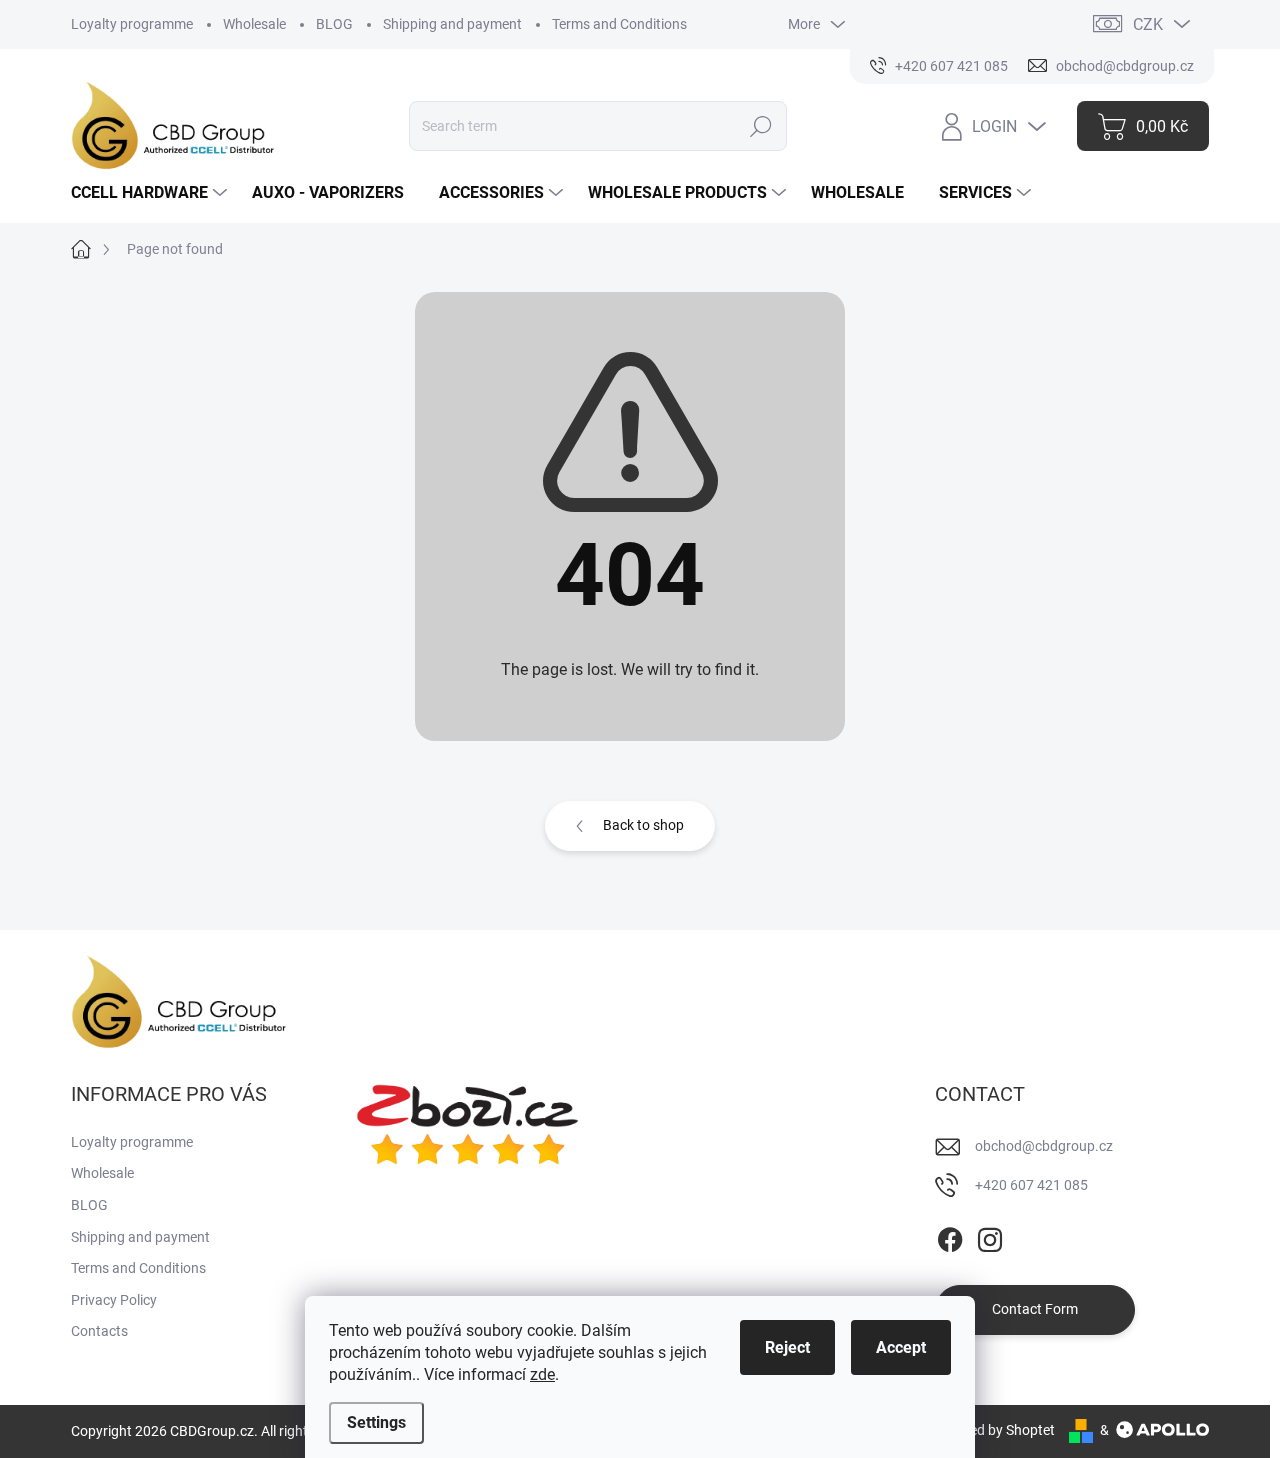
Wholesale (254, 24)
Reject (787, 1347)
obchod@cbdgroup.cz (1044, 1146)
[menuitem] (151, 193)
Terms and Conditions (619, 24)
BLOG (334, 24)
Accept (901, 1347)
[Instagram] (990, 1236)
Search (761, 126)
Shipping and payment (452, 24)
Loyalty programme (132, 24)
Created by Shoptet (995, 1430)
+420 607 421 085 (1031, 1185)
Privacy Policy (114, 1300)
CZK (1148, 24)
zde (542, 1374)
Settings (376, 1422)
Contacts (99, 1331)
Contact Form (1035, 1309)
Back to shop (643, 825)
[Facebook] (950, 1236)
